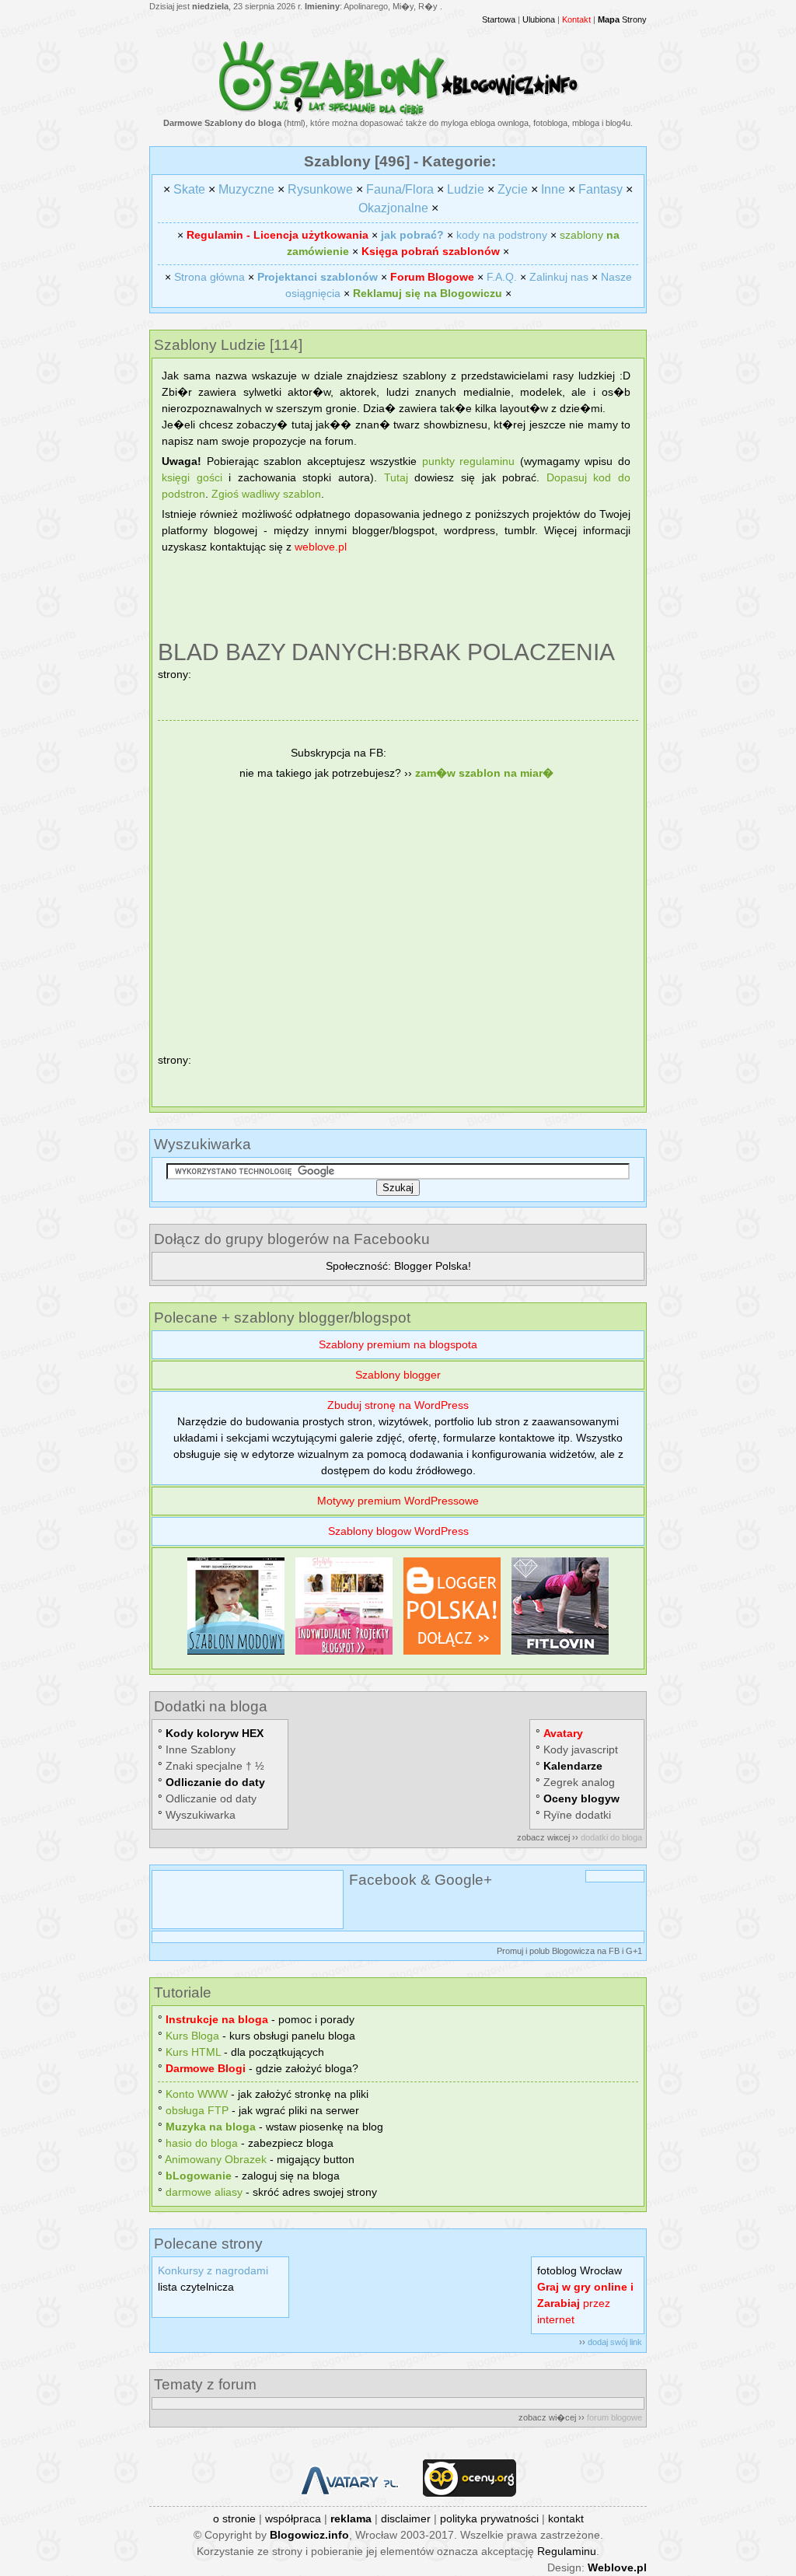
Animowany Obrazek (216, 2159)
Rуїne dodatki (577, 1815)
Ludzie (466, 189)
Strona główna (209, 277)
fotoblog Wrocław (580, 2270)
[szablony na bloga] (398, 113)
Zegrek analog (579, 1782)
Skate (189, 189)
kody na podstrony (502, 235)
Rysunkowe (320, 189)
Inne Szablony (201, 1749)
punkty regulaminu (469, 461)
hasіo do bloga (202, 2143)
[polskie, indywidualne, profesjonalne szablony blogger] (344, 1655)
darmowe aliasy (204, 2192)
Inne (553, 189)
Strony (622, 19)
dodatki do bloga (611, 1837)
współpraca (293, 2518)
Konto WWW (197, 2094)
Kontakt (576, 19)
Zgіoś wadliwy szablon (266, 494)
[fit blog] (560, 1655)
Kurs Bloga (192, 2036)
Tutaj (396, 477)
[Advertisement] (398, 599)
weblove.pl (321, 547)
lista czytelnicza (196, 2287)
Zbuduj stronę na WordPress (398, 1405)
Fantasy (600, 189)
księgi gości (192, 477)
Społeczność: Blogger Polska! (398, 1266)
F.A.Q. (502, 277)
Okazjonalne (393, 208)
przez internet (585, 2303)
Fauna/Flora (400, 189)
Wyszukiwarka (201, 1815)
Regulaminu (567, 2551)
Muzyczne (246, 189)
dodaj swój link (615, 2342)
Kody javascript (581, 1749)
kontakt (566, 2518)
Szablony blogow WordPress (398, 1531)
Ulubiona (539, 19)
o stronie (234, 2518)
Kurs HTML (193, 2052)
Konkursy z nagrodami (213, 2270)
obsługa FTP (197, 2110)
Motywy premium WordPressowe (398, 1501)
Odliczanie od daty (211, 1798)
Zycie (513, 189)
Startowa (499, 19)
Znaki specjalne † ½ (215, 1766)
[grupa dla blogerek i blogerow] (452, 1655)
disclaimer (406, 2518)
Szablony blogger (398, 1375)
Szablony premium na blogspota (398, 1344)
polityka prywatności (489, 2518)
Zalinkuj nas (559, 277)
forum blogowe (614, 2417)
